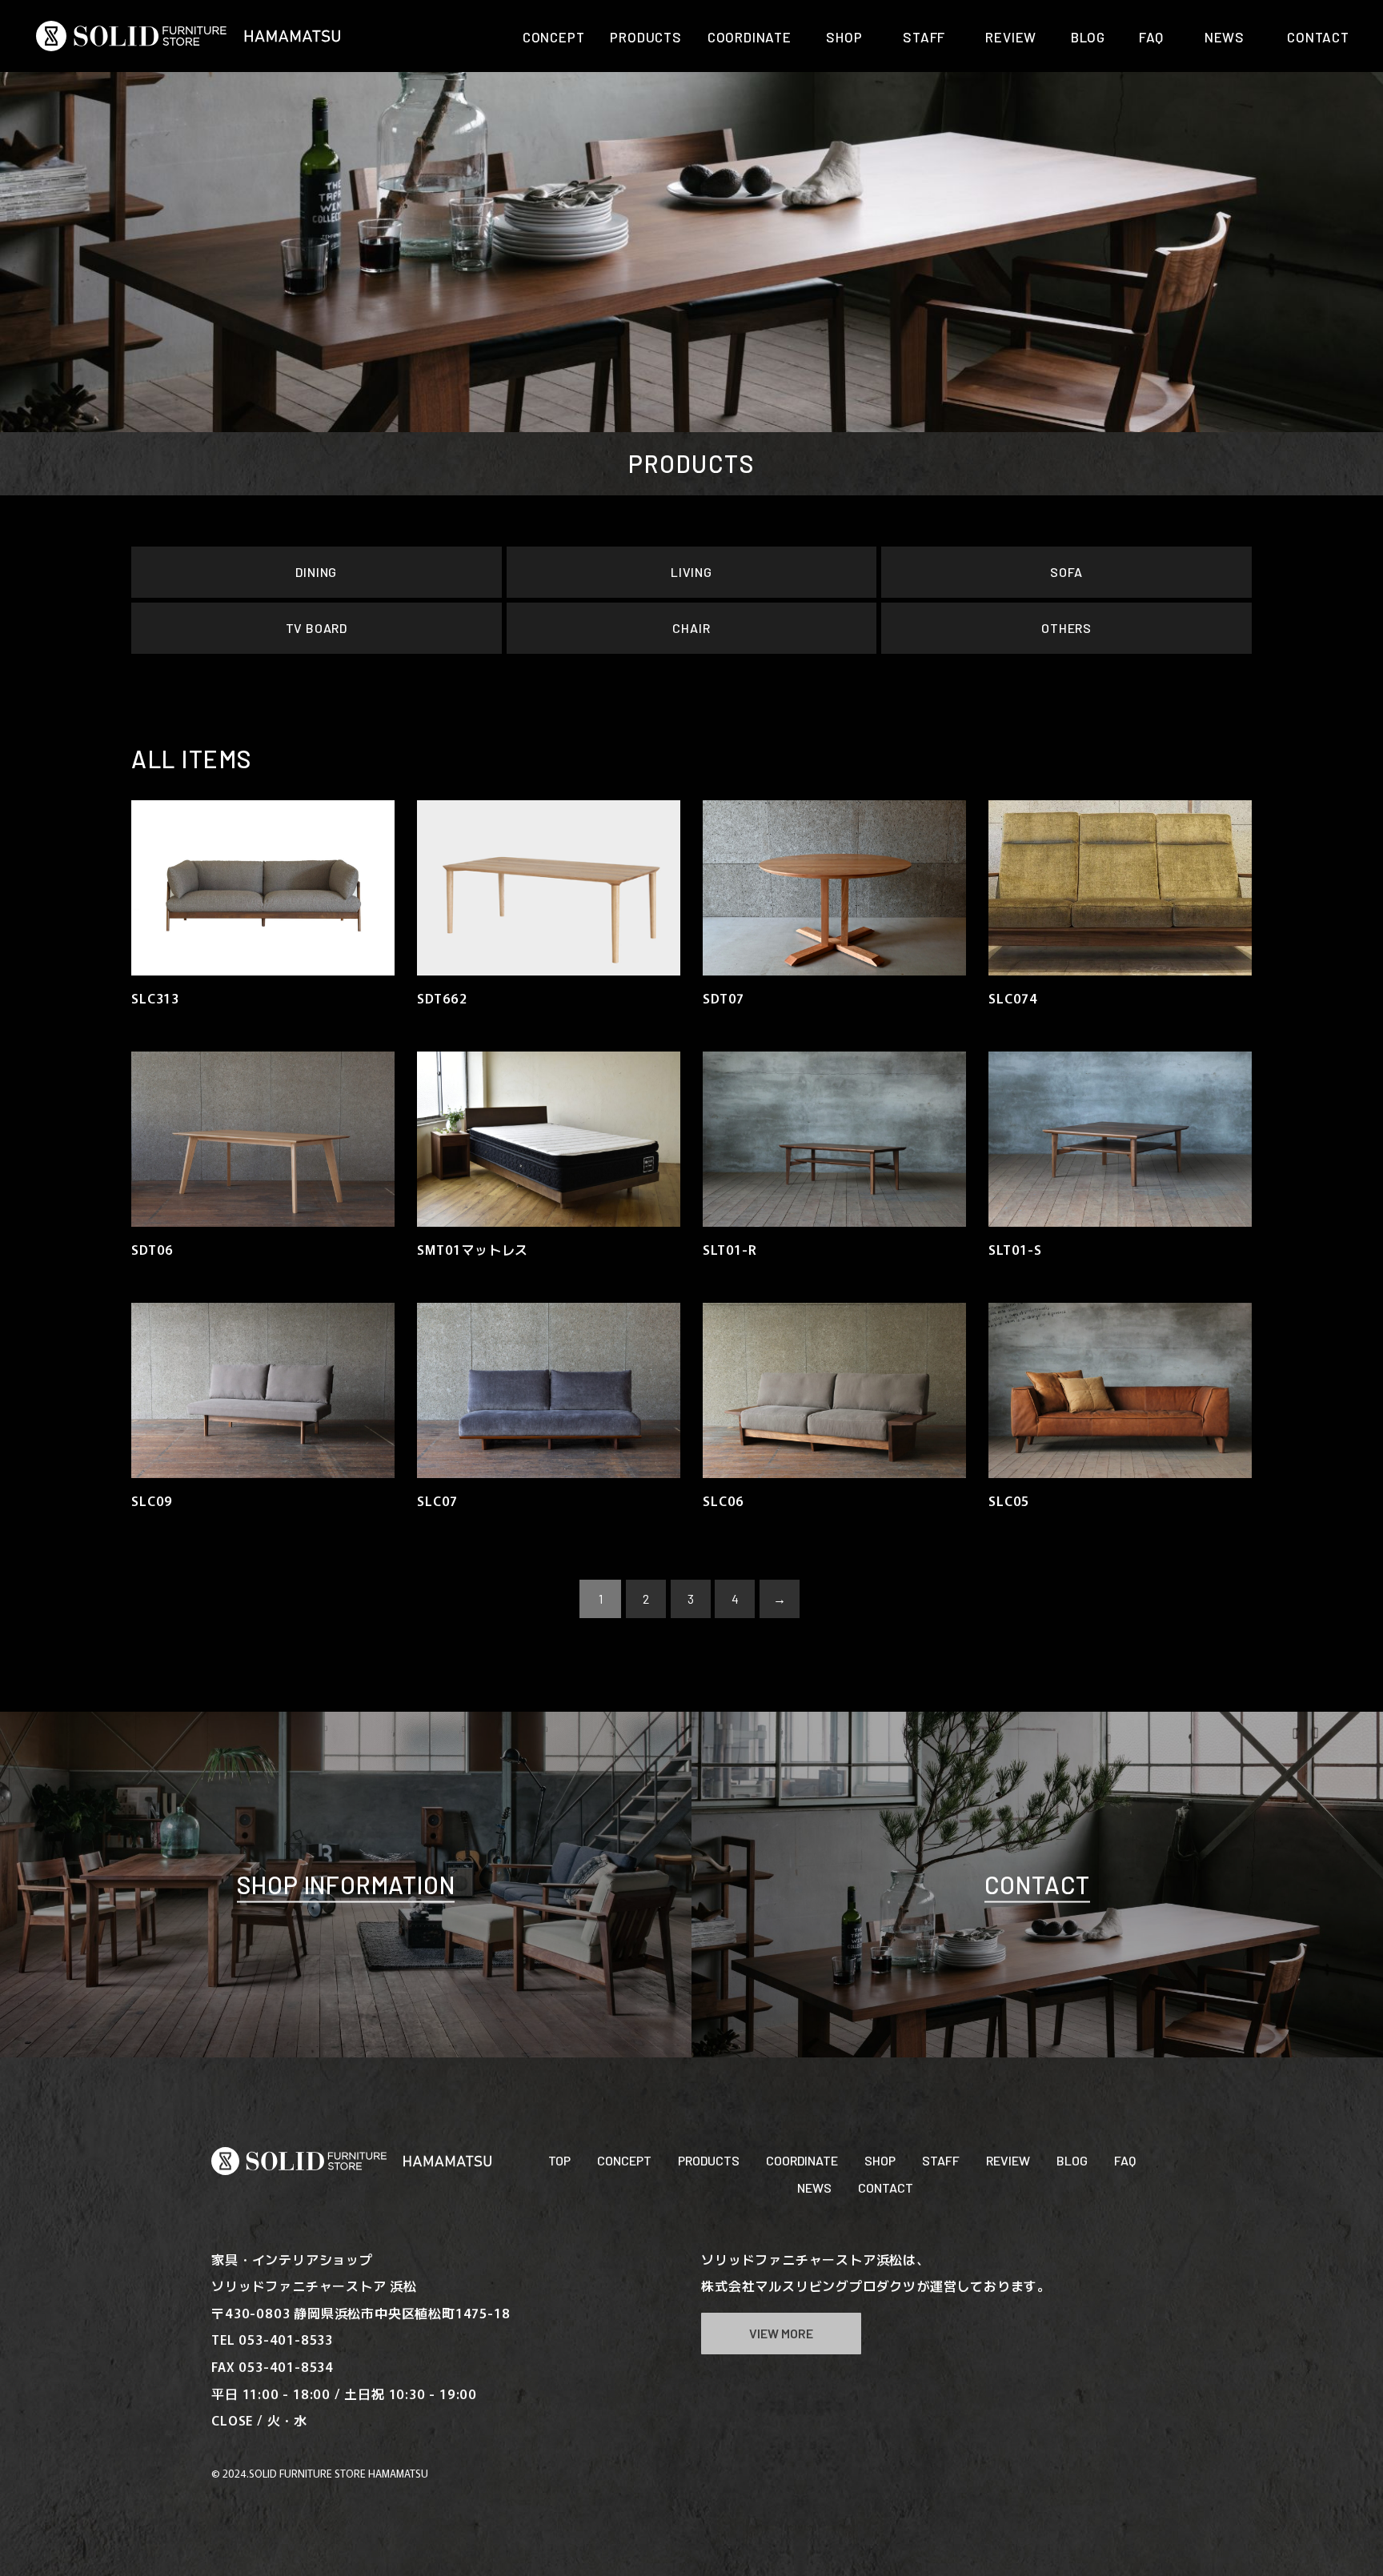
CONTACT (886, 2187)
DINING (316, 572)
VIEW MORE (781, 2333)
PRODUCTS (709, 2160)
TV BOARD (317, 628)
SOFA (1066, 572)
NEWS (814, 2187)
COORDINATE (802, 2160)
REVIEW (1008, 2160)
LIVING (691, 572)
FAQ (1125, 2160)
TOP (559, 2160)
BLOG (1072, 2160)
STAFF (941, 2160)
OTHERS (1066, 628)
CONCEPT (624, 2160)
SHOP (880, 2160)
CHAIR (691, 628)
